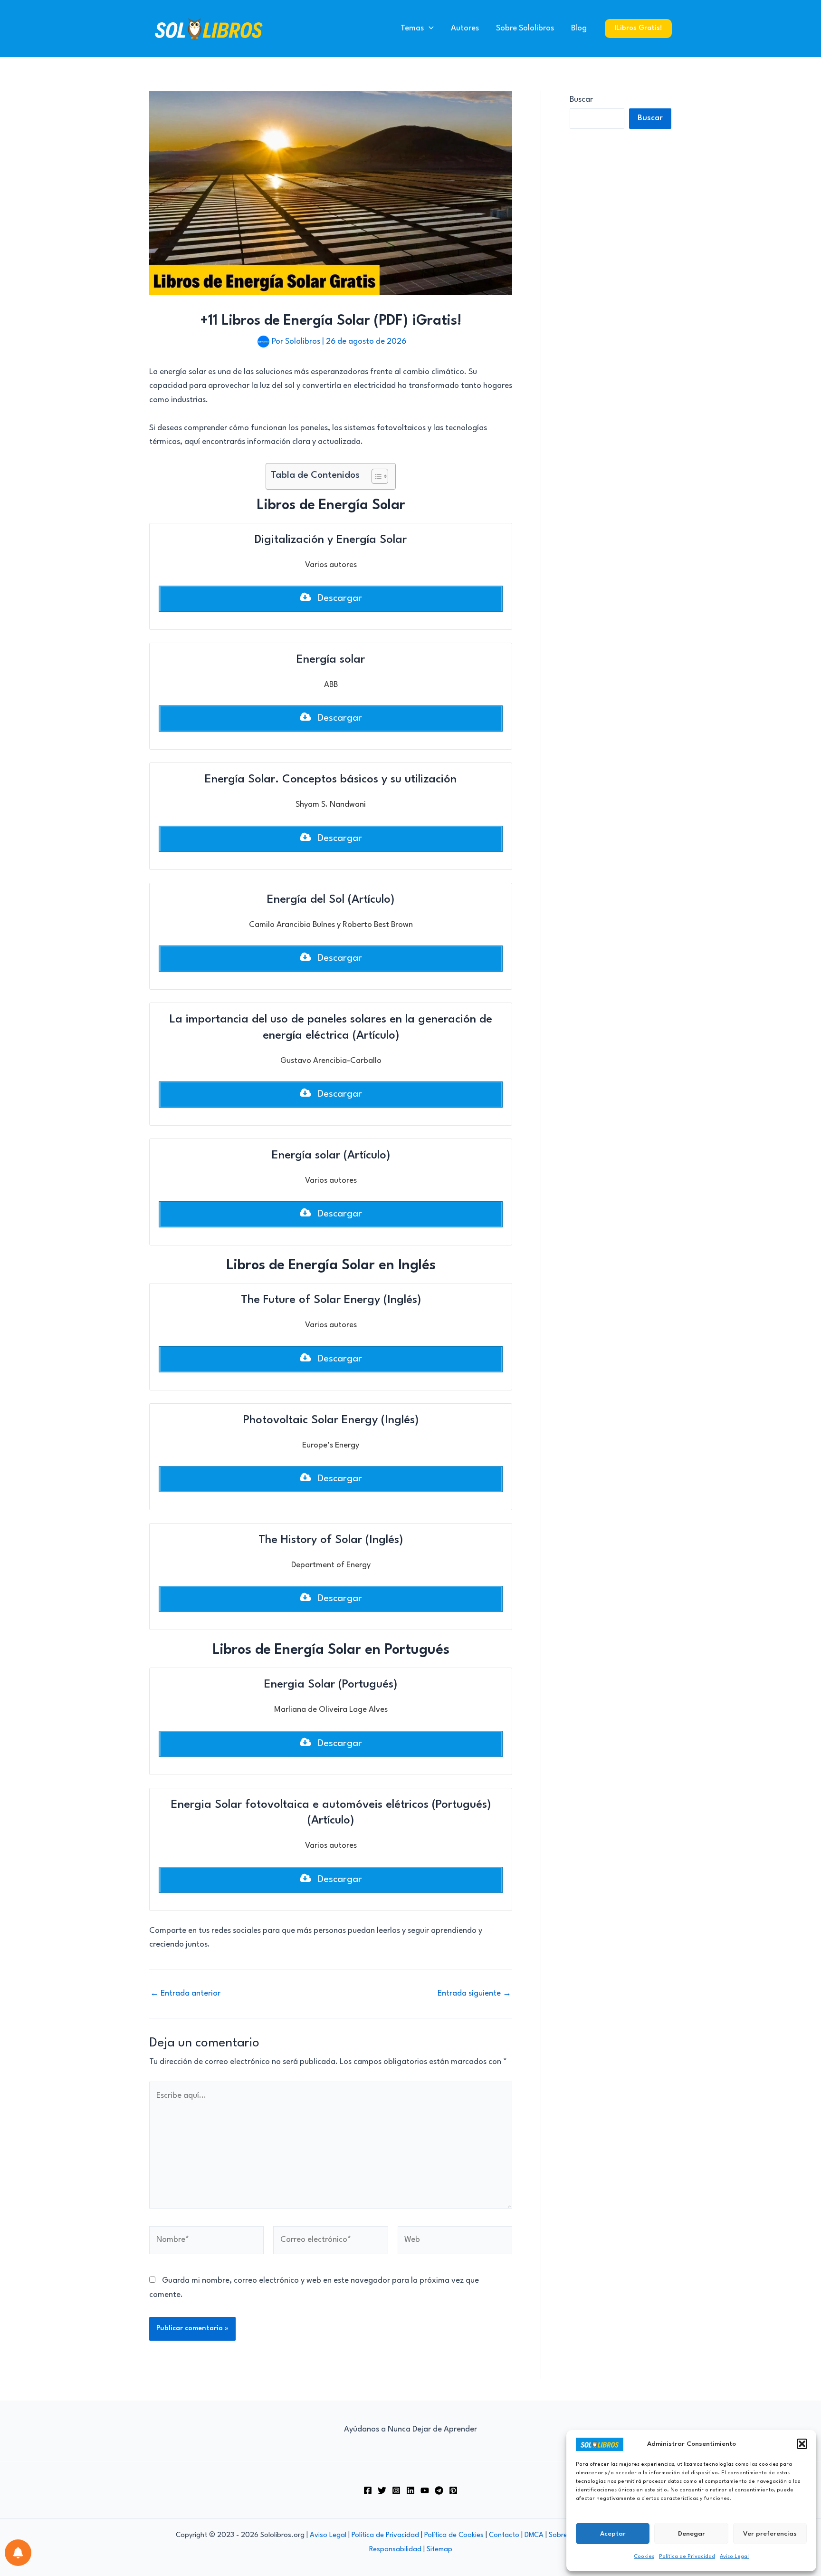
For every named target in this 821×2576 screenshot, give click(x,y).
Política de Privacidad (687, 2557)
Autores (465, 28)
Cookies (644, 2557)
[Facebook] (368, 2490)
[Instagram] (396, 2490)
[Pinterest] (453, 2490)
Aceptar (613, 2534)
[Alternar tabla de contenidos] (375, 476)
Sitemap (439, 2550)
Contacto (504, 2535)
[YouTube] (425, 2490)
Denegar (692, 2534)
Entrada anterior (185, 1993)
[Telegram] (439, 2490)
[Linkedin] (410, 2490)
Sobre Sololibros (525, 28)
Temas (412, 28)
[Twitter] (382, 2490)
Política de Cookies (454, 2535)
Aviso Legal (734, 2557)
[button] (802, 2444)
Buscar (581, 100)
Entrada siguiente (474, 1993)
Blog (579, 28)
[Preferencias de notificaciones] (18, 2553)
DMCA (534, 2535)
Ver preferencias (770, 2534)
